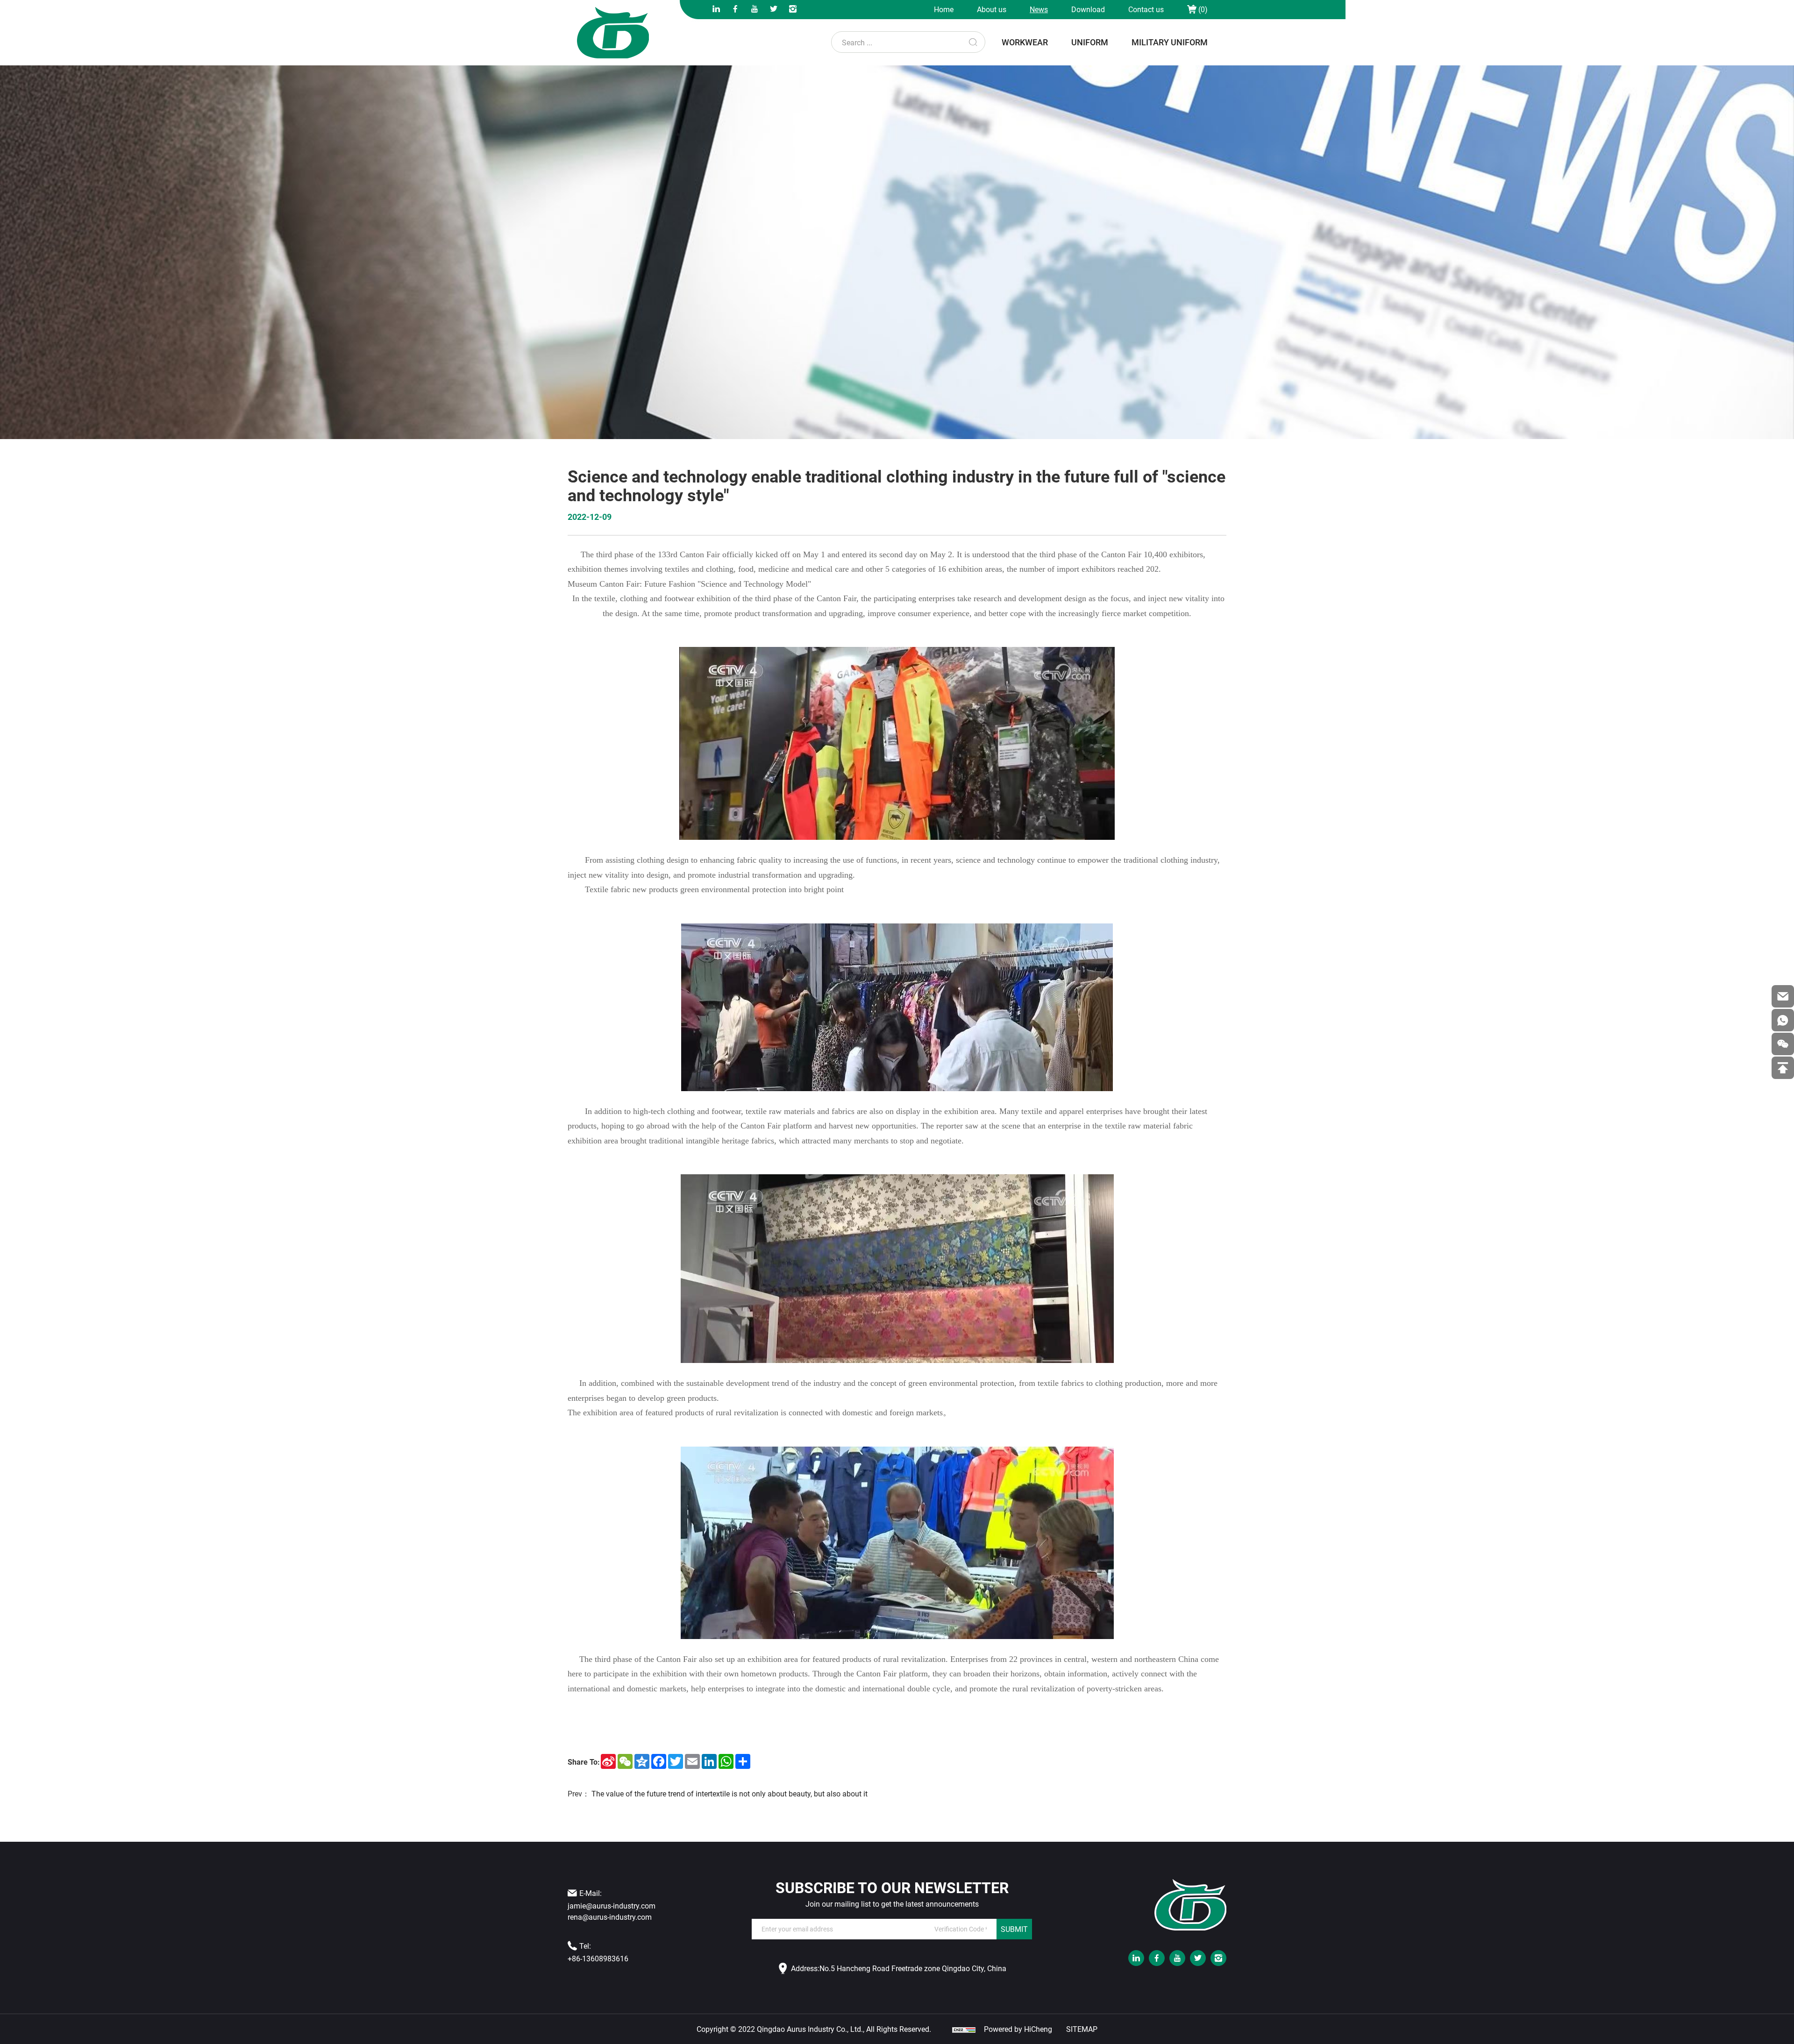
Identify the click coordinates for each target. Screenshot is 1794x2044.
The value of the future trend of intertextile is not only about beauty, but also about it (730, 1793)
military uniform (1170, 42)
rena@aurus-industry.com (610, 1917)
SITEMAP (1082, 2029)
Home (944, 9)
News (1039, 9)
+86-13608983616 (598, 1958)
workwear (1025, 42)
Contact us (1146, 9)
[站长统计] (964, 2029)
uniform (1090, 42)
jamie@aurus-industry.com (612, 1906)
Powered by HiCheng (1018, 2029)
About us (992, 9)
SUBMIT (1014, 1929)
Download (1088, 9)
